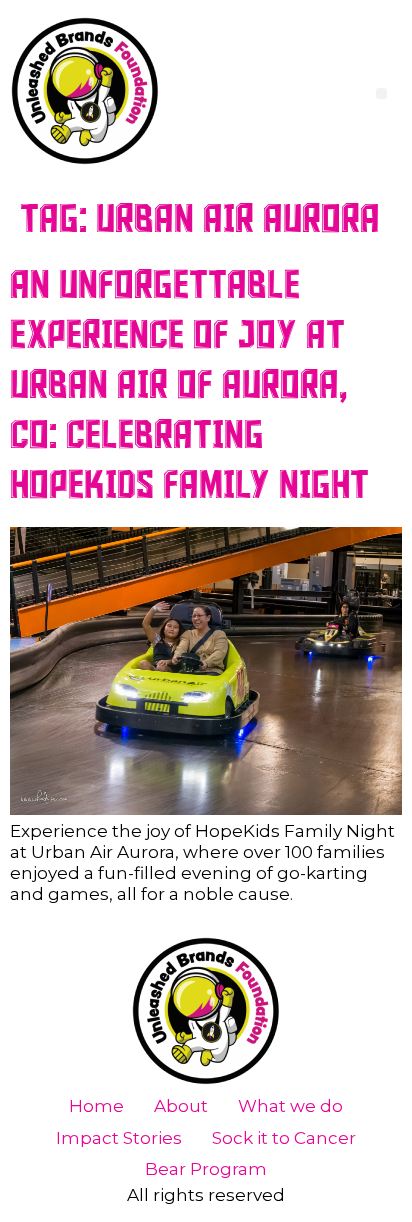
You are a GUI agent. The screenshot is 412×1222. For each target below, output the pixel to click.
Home (96, 1106)
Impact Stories (119, 1138)
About (181, 1106)
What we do (290, 1106)
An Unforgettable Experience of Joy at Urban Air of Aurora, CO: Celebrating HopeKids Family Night (189, 385)
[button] (381, 93)
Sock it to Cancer (284, 1138)
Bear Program (206, 1169)
